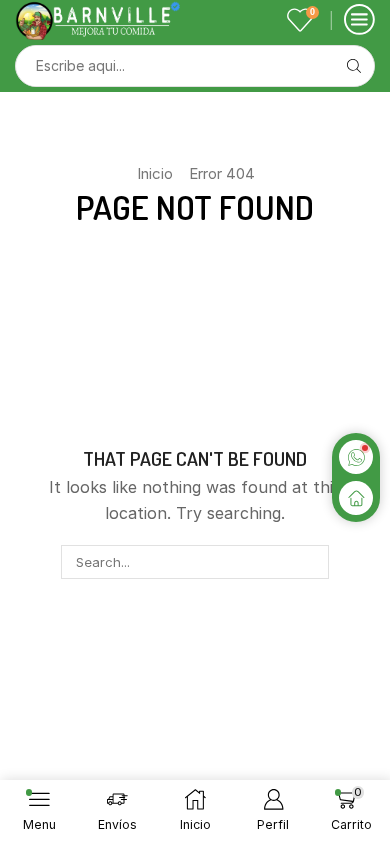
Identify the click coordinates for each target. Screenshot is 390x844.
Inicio (155, 173)
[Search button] (354, 66)
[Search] (311, 562)
